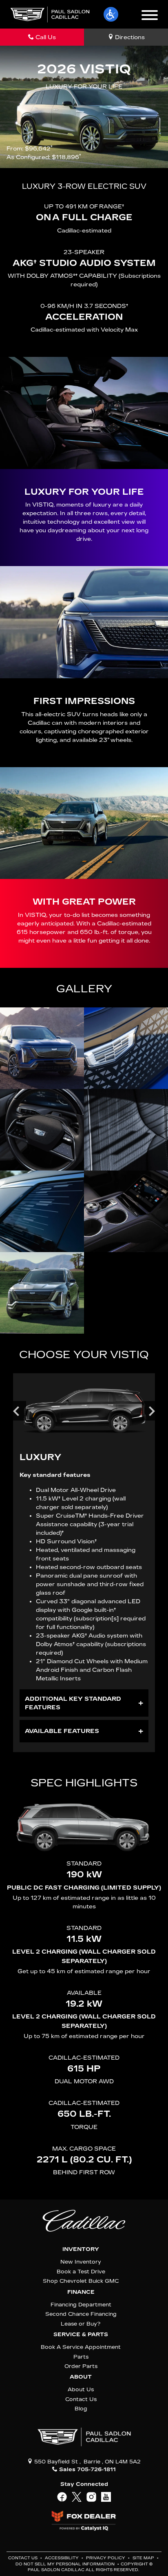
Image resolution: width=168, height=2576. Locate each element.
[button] (111, 14)
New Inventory (81, 2262)
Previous (16, 1411)
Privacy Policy (106, 2558)
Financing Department (81, 2305)
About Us (81, 2389)
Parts (81, 2357)
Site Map (144, 2558)
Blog (81, 2409)
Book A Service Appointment (81, 2347)
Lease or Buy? (81, 2324)
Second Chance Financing (81, 2314)
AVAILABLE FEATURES (62, 1731)
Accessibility (62, 2558)
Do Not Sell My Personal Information (66, 2564)
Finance (81, 2292)
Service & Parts (81, 2335)
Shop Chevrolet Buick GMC (81, 2281)
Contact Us (81, 2399)
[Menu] (150, 16)
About (81, 2377)
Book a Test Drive (81, 2272)
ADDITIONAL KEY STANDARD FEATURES (73, 1703)
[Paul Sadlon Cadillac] (50, 14)
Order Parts (81, 2366)
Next (152, 1411)
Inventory (81, 2249)
